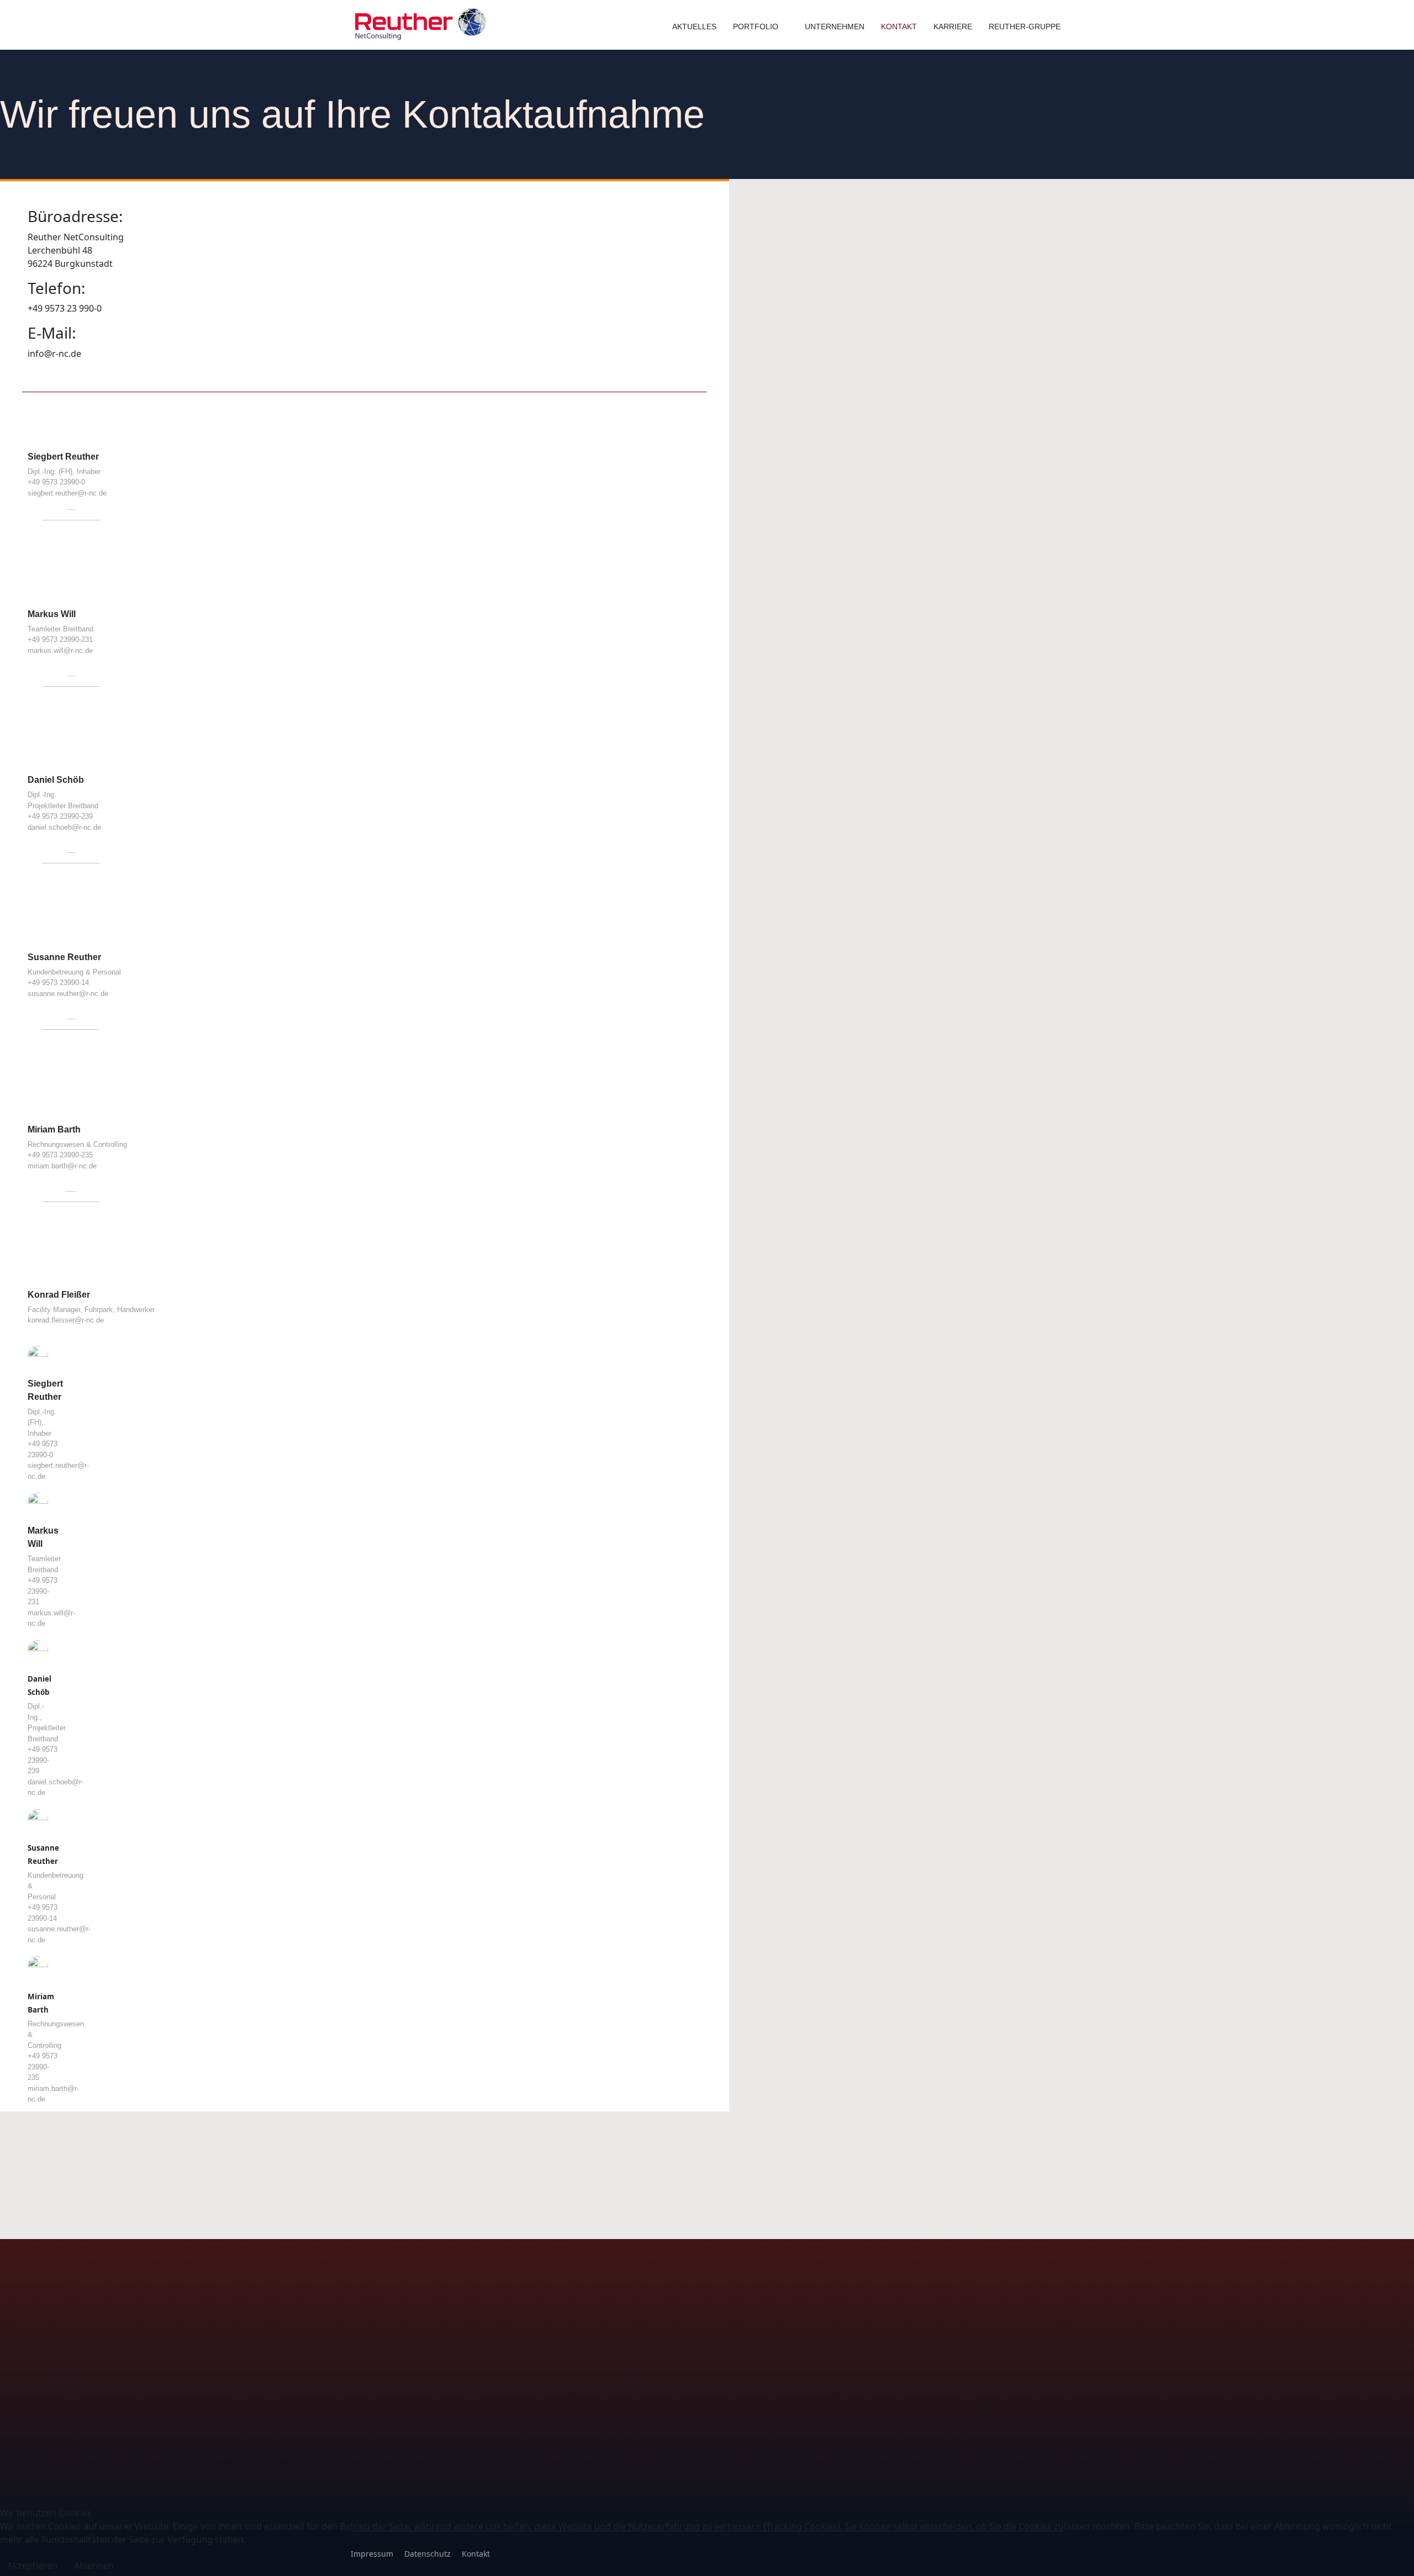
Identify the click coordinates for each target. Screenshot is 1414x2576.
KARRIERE (953, 27)
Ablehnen (94, 2566)
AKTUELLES (694, 27)
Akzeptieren (32, 2566)
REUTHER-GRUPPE (1025, 27)
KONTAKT (899, 27)
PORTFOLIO (756, 27)
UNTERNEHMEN (835, 27)
